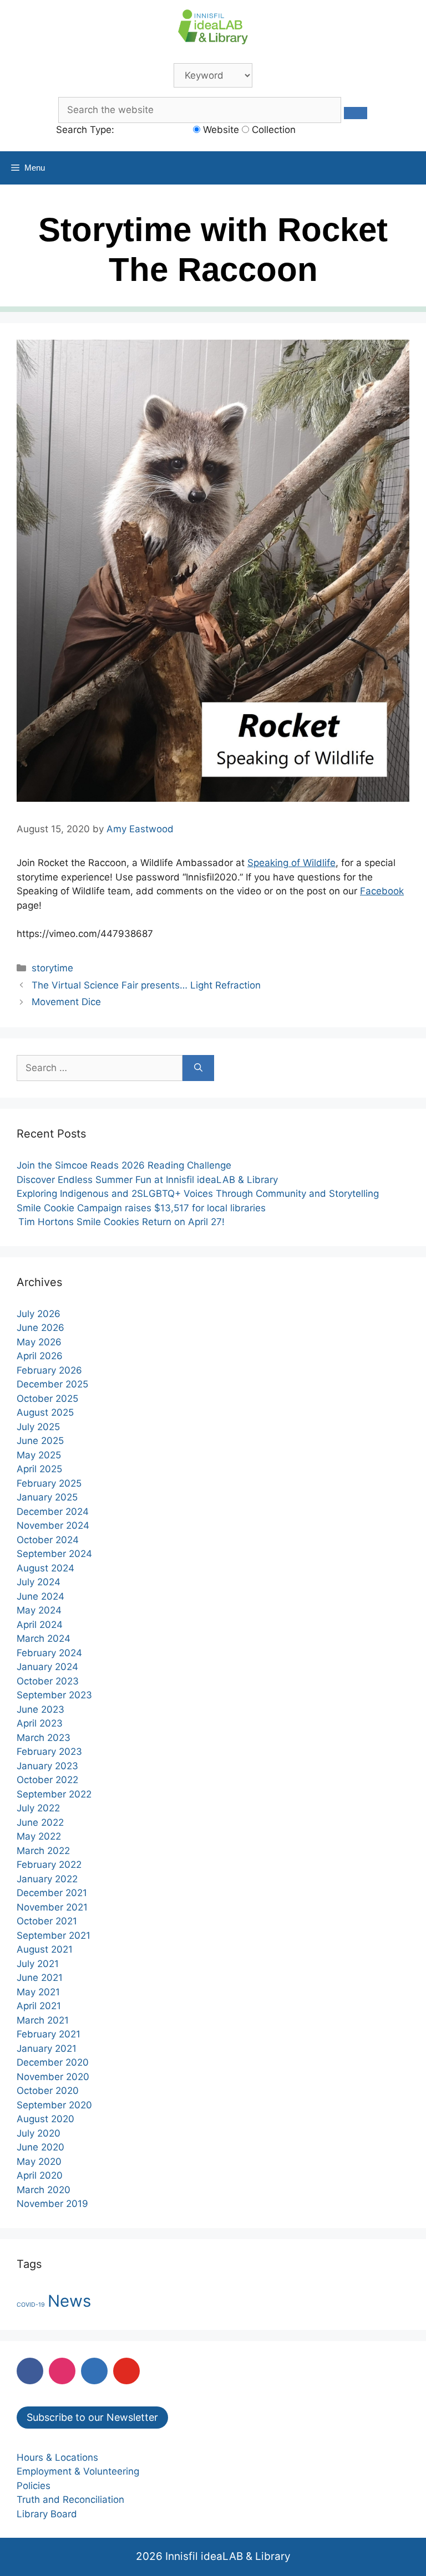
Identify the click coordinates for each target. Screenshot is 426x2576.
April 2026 (40, 1356)
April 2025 (39, 1469)
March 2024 (44, 1638)
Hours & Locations (57, 2457)
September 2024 (54, 1554)
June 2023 (40, 1709)
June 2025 (40, 1441)
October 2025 (47, 1399)
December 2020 (53, 2062)
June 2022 (40, 1822)
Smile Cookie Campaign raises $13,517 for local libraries (141, 1208)
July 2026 (39, 1314)
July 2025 (38, 1427)
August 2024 (45, 1568)
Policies (34, 2486)
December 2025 (52, 1384)
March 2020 (44, 2190)
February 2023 (49, 1752)
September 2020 (54, 2105)
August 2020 (45, 2119)
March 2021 (43, 2020)
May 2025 (39, 1455)
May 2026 (39, 1342)
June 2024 (40, 1596)
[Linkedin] (94, 2371)
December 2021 (52, 1893)
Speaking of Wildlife (291, 863)
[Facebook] (30, 2371)
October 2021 (47, 1921)
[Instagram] (62, 2371)
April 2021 (39, 2006)
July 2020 (39, 2133)
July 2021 (38, 1964)
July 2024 (39, 1582)
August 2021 (45, 1949)
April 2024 (40, 1625)
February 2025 (49, 1483)
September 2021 (54, 1935)
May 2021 (38, 1992)
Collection (272, 130)
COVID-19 (31, 2305)
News (69, 2301)
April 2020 (40, 2175)
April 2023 (40, 1723)
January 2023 (47, 1766)
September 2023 (54, 1695)
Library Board (47, 2514)
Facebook (382, 891)
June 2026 (40, 1328)
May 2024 (39, 1610)
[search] (356, 113)
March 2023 (44, 1738)
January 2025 (47, 1497)
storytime (52, 968)
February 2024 (49, 1653)
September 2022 (54, 1794)
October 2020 (48, 2091)
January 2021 (47, 2048)
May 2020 (39, 2162)
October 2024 (48, 1540)
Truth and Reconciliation (70, 2500)
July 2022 (38, 1808)
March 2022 (43, 1851)
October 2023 (48, 1681)
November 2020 (53, 2077)
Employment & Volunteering (78, 2471)
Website (220, 130)
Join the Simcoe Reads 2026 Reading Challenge (125, 1165)
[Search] (198, 1068)
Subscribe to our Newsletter (92, 2417)
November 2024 (53, 1525)
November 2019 (52, 2204)
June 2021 (40, 1978)
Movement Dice (66, 1002)
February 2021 (49, 2034)
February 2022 (49, 1865)
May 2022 (39, 1836)
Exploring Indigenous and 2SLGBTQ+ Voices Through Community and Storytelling (198, 1194)
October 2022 (47, 1780)
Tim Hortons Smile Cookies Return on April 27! (121, 1222)
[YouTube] (126, 2371)
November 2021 (52, 1907)
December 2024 (53, 1512)
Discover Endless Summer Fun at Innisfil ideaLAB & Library (147, 1180)
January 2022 (47, 1879)
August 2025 (45, 1412)
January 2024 (47, 1667)
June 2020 (40, 2147)
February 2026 (49, 1370)
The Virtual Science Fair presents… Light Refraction (146, 985)
